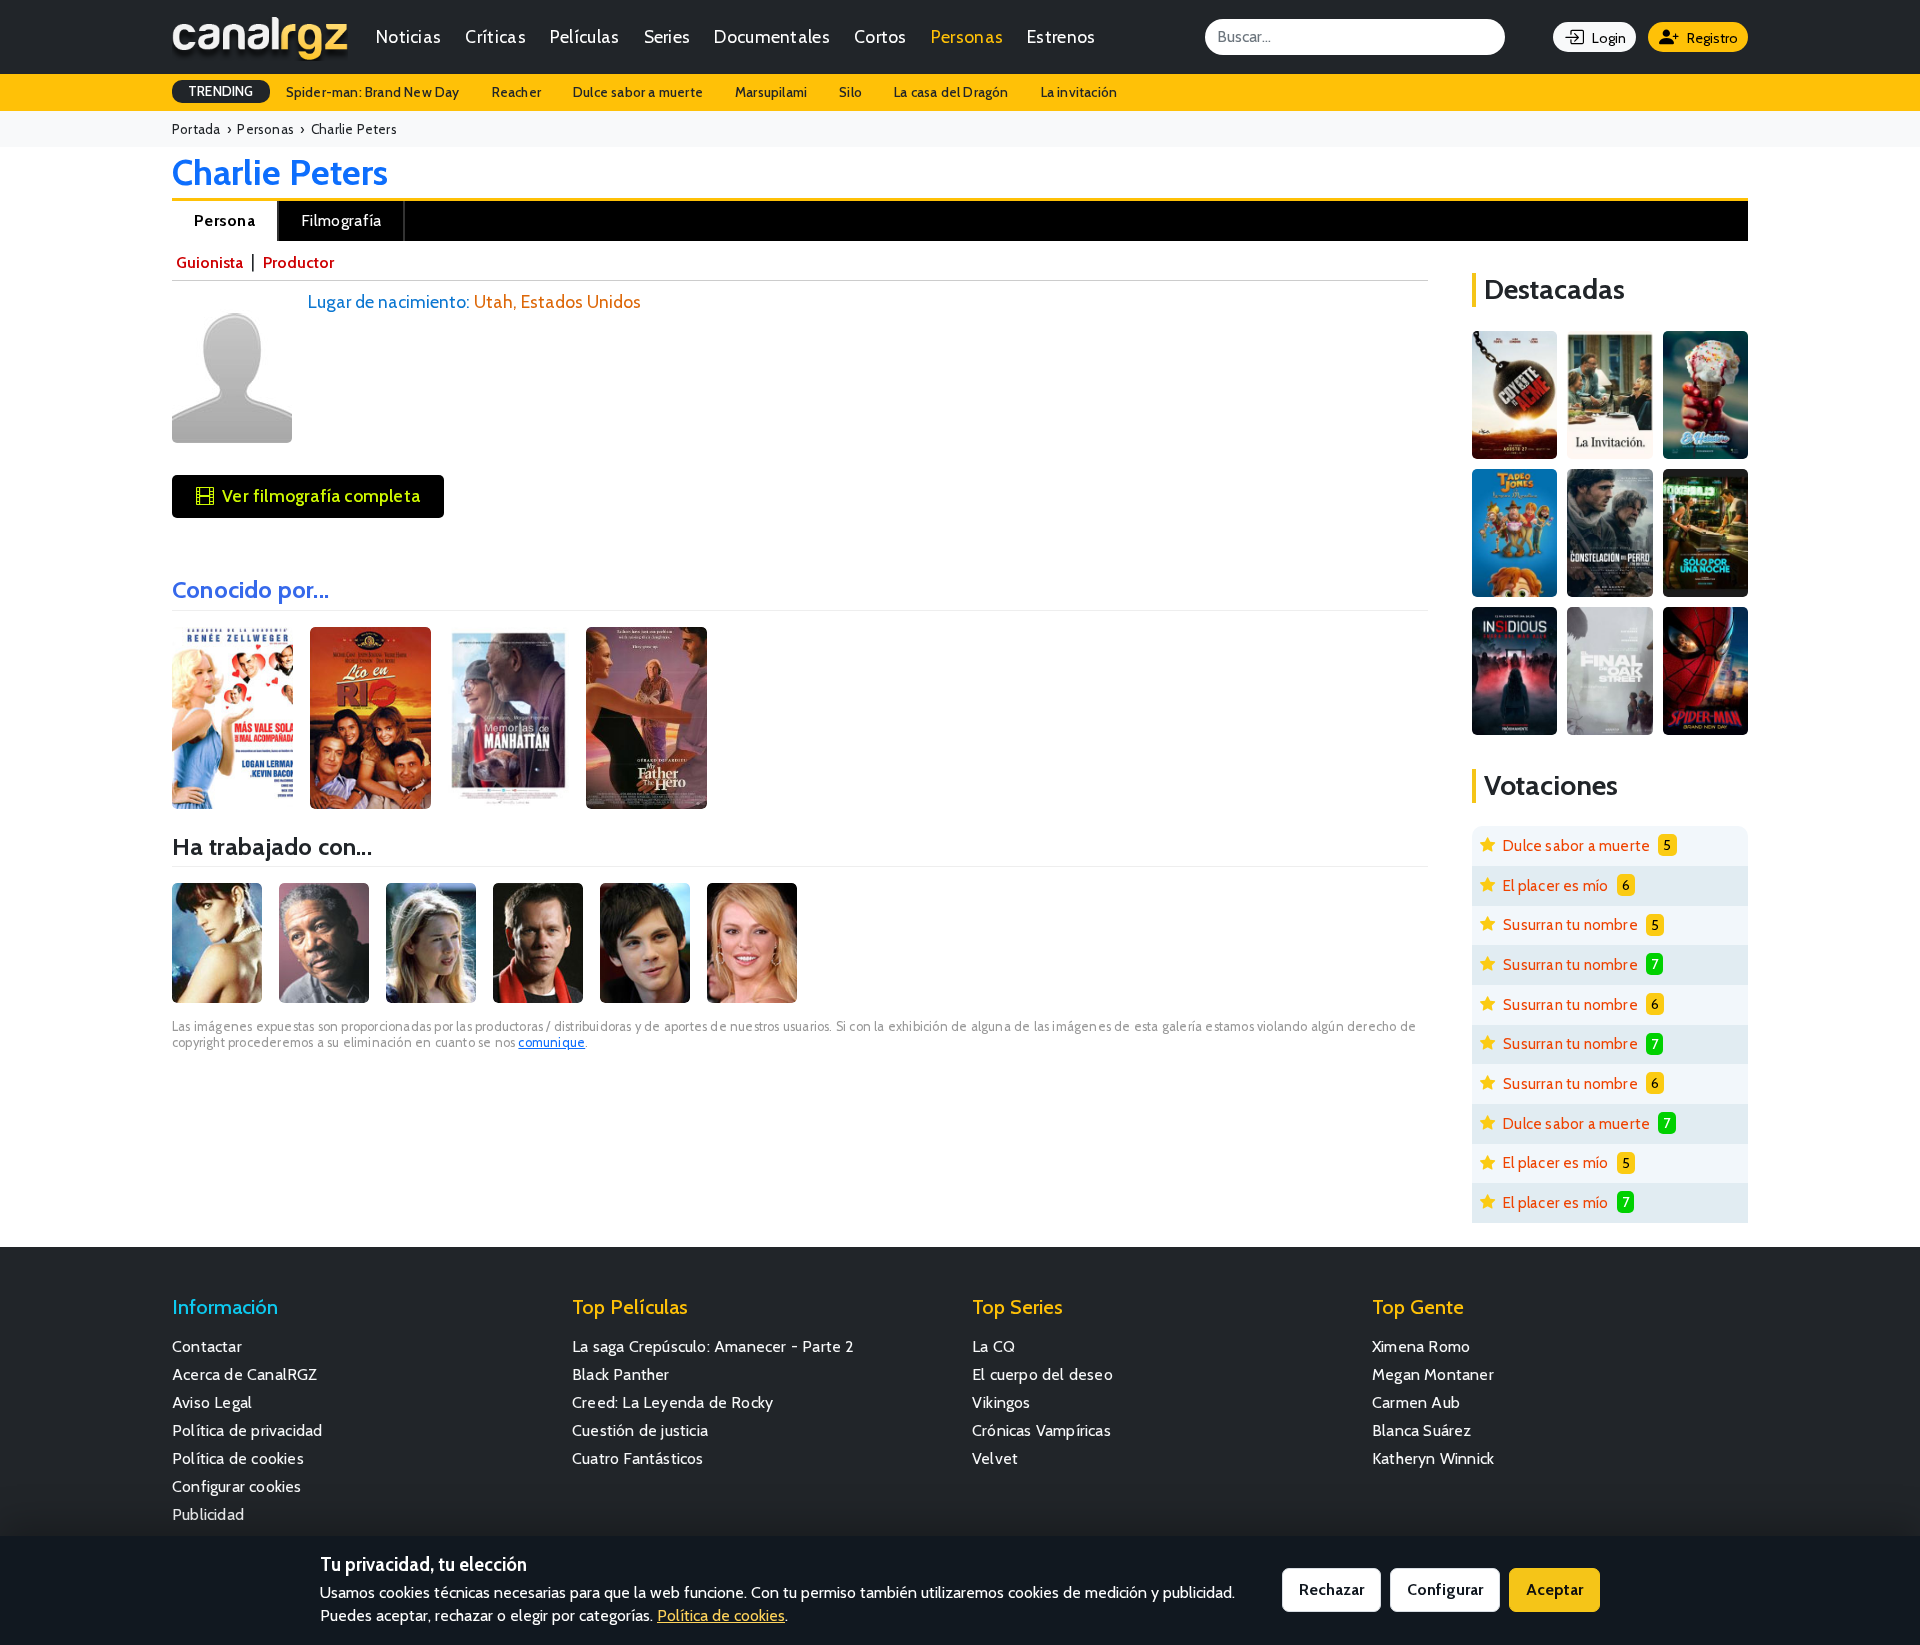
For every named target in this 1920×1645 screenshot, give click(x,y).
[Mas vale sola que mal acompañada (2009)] (232, 718)
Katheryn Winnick (1433, 1458)
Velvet (995, 1458)
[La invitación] (1609, 395)
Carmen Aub (1416, 1402)
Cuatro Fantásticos (638, 1458)
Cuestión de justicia (640, 1430)
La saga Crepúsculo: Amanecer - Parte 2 (713, 1346)
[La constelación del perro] (1609, 533)
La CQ (993, 1346)
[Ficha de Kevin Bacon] (538, 943)
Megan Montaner (1433, 1374)
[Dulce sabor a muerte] (1705, 395)
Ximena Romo (1421, 1346)
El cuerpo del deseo (1042, 1374)
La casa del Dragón (951, 92)
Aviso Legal (212, 1402)
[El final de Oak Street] (1609, 671)
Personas (967, 36)
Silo (850, 92)
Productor (298, 262)
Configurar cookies (237, 1486)
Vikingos (1001, 1402)
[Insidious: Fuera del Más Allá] (1514, 671)
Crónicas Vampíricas (1041, 1430)
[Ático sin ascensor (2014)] (508, 718)
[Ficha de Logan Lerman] (645, 943)
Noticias (408, 36)
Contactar (207, 1346)
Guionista (209, 262)
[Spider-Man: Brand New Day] (1705, 671)
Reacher (516, 92)
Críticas (495, 36)
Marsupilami (771, 92)
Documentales (772, 36)
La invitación (1079, 92)
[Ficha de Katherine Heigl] (752, 943)
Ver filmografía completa (321, 495)
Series (667, 36)
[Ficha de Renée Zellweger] (431, 943)
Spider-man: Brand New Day (373, 92)
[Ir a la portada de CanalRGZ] (260, 37)
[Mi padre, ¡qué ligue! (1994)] (646, 718)
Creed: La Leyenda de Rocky (672, 1402)
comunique (551, 1042)
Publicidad (208, 1514)
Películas (585, 36)
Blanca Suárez (1422, 1430)
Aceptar (1554, 1589)
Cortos (880, 36)
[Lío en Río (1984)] (370, 718)
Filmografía (341, 220)
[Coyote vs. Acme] (1514, 395)
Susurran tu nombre (1570, 924)
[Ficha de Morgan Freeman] (324, 943)
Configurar (1445, 1589)
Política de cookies (238, 1458)
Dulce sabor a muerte (638, 92)
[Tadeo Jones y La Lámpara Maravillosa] (1514, 533)
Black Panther (621, 1374)
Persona (224, 220)
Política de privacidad (247, 1430)
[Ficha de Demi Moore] (217, 943)
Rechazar (1331, 1589)
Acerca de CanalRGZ (245, 1374)
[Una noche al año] (1705, 533)
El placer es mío (1555, 885)
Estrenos (1061, 36)
